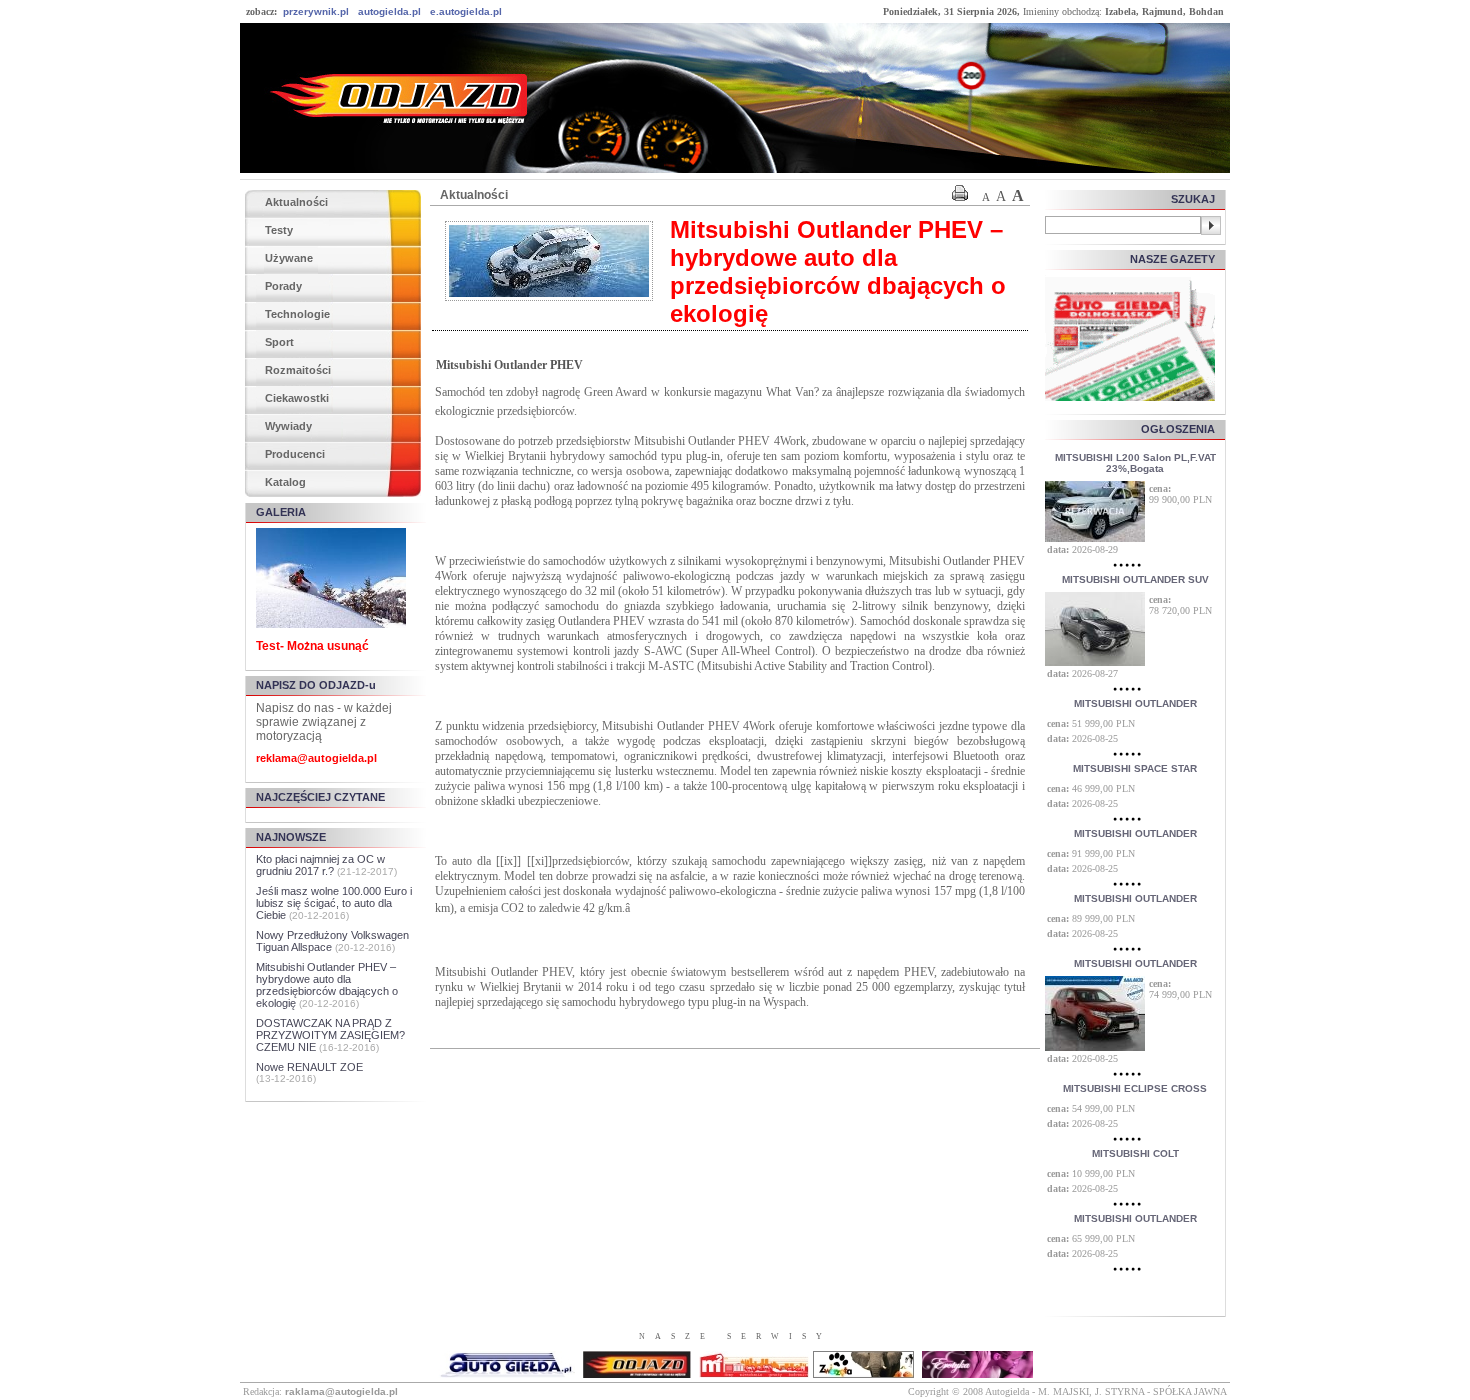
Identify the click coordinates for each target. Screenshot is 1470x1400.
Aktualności (296, 202)
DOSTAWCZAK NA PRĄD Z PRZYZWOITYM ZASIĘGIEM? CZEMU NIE (330, 1035)
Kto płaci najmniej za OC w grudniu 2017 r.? (320, 865)
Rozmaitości (298, 370)
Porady (283, 286)
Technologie (297, 314)
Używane (289, 258)
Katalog (285, 482)
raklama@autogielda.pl (341, 1391)
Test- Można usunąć (312, 646)
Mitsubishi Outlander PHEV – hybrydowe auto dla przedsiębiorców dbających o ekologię (327, 985)
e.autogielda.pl (466, 11)
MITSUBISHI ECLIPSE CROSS (1135, 1088)
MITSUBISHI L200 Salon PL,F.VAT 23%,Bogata (1135, 463)
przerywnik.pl (316, 11)
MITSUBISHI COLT (1135, 1153)
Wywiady (288, 426)
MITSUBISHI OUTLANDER (1135, 703)
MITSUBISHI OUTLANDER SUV (1135, 579)
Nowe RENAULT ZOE (309, 1067)
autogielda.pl (389, 11)
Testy (279, 230)
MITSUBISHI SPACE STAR (1135, 768)
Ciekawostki (297, 398)
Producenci (295, 454)
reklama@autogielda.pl (316, 758)
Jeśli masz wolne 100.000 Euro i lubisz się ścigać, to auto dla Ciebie (334, 903)
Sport (279, 342)
